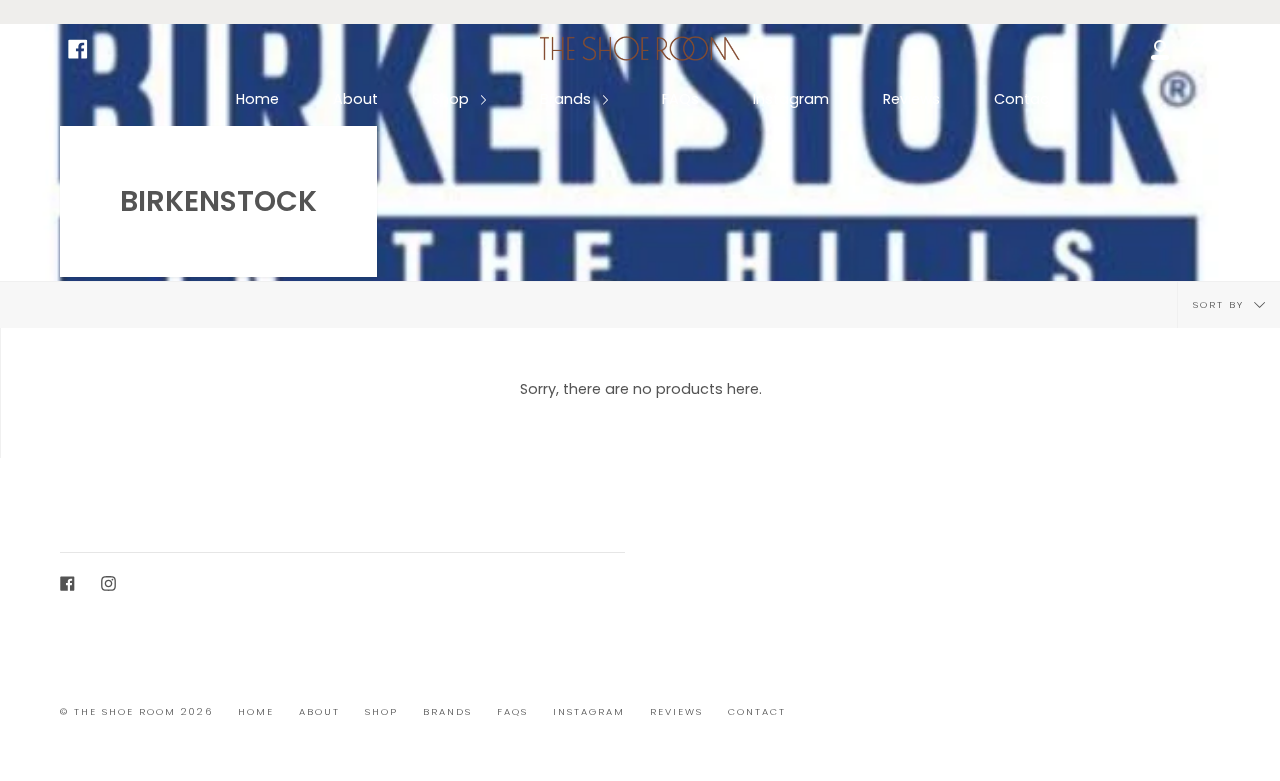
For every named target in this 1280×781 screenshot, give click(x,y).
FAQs (680, 99)
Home (257, 99)
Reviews (911, 99)
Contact (1024, 99)
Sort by (1221, 304)
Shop (452, 99)
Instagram (791, 99)
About (355, 99)
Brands (567, 99)
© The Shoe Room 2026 (136, 711)
